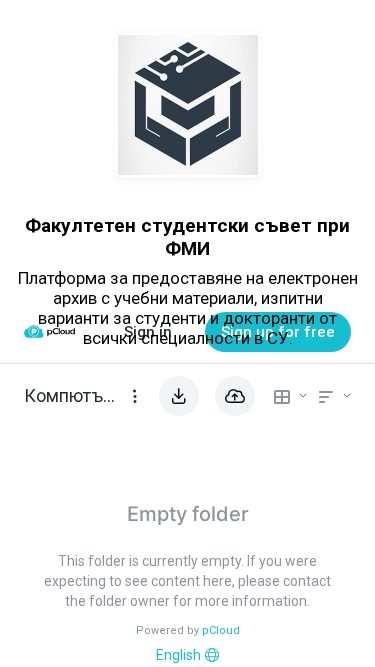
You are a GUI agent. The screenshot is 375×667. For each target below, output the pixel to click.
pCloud (221, 630)
